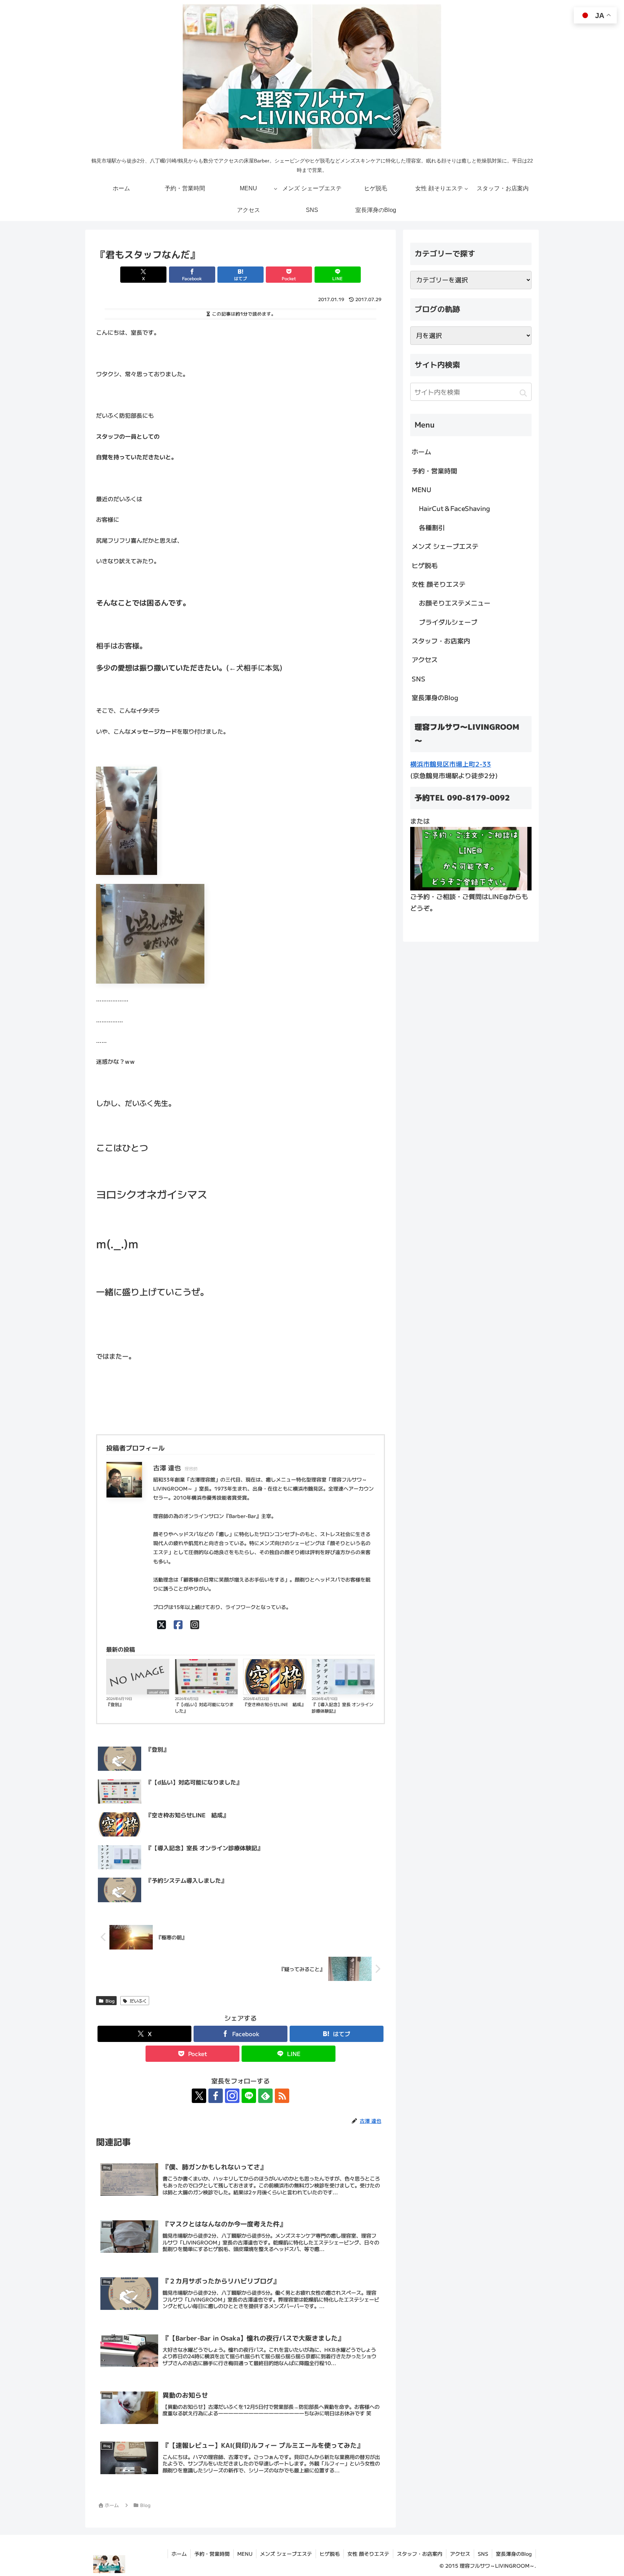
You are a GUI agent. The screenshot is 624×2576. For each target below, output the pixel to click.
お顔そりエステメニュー (455, 603)
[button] (523, 393)
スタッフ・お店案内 (441, 641)
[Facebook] (178, 1624)
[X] (162, 1624)
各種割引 (432, 527)
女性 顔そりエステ (439, 584)
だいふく (138, 2001)
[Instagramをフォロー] (232, 2096)
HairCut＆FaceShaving (454, 508)
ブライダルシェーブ (448, 622)
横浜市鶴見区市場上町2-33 (451, 764)
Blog (300, 1692)
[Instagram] (195, 1624)
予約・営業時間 (434, 470)
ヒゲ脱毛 (425, 565)
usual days (158, 1692)
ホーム (421, 451)
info (232, 1692)
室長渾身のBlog (435, 697)
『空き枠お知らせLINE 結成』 (274, 1704)
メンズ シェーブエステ (445, 546)
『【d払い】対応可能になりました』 (204, 1707)
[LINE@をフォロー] (249, 2096)
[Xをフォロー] (199, 2096)
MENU (421, 489)
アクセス (425, 659)
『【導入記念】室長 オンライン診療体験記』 (343, 1707)
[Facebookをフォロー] (216, 2096)
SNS (419, 678)
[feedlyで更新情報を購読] (265, 2096)
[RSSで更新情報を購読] (282, 2096)
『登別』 (115, 1704)
